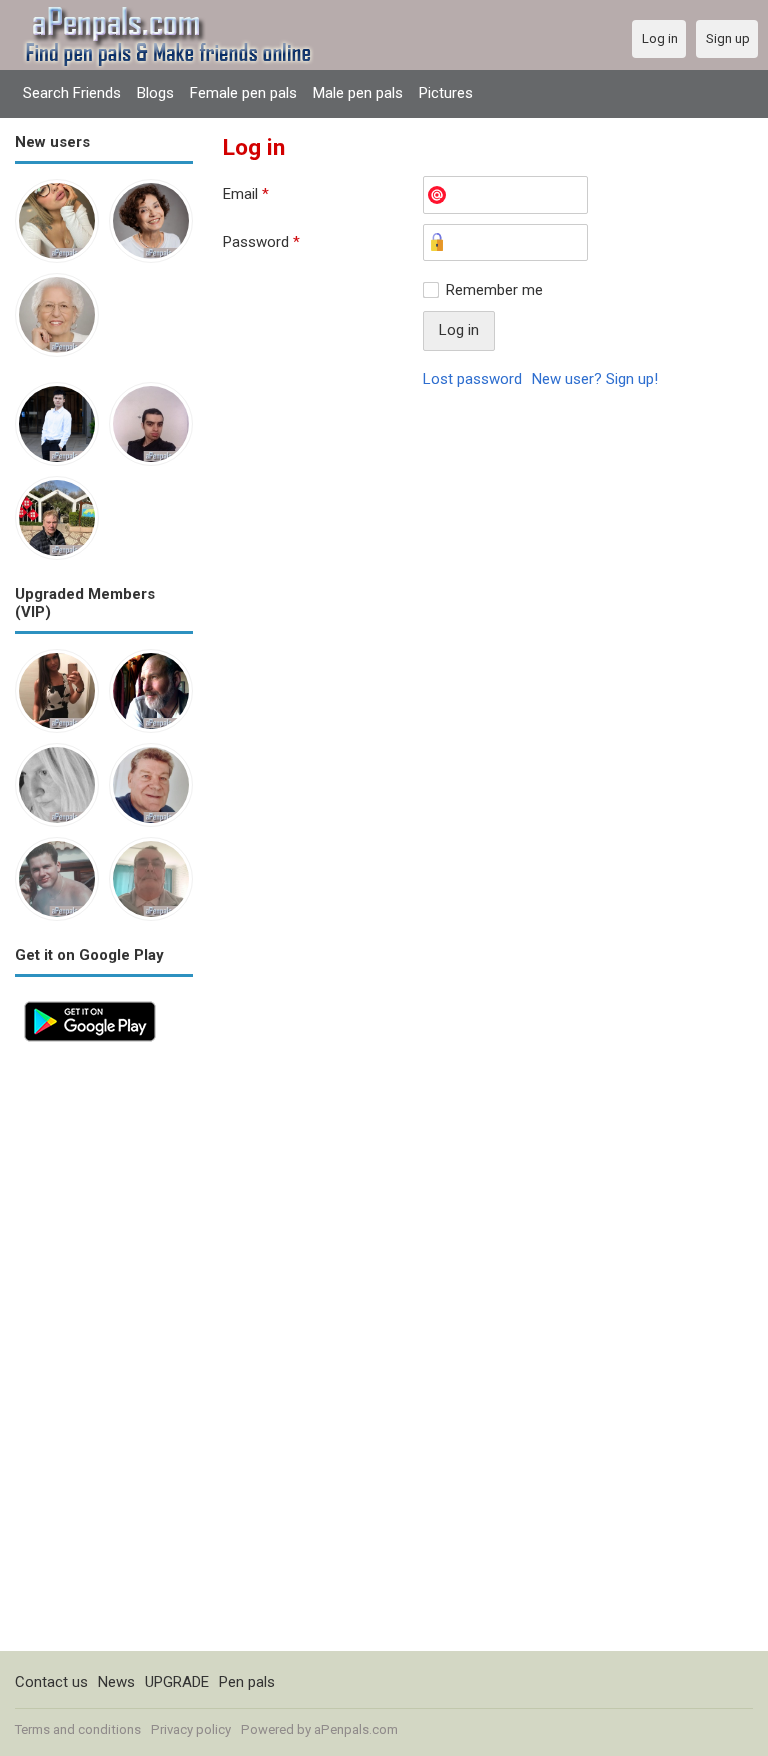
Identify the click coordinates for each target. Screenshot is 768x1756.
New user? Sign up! (595, 379)
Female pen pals (243, 93)
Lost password (472, 379)
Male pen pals (358, 93)
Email (246, 194)
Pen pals (247, 1682)
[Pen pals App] (90, 1003)
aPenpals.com (356, 1729)
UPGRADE (177, 1682)
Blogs (155, 93)
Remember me (494, 290)
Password (261, 242)
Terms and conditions (78, 1729)
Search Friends (72, 93)
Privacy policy (191, 1729)
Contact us (51, 1682)
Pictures (446, 93)
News (116, 1682)
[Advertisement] (104, 1351)
